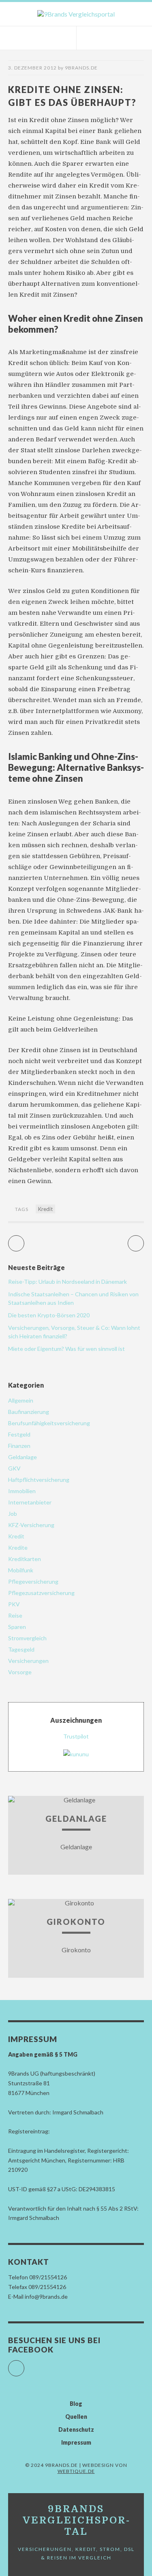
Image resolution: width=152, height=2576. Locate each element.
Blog (76, 2404)
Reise (15, 1615)
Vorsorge (20, 1672)
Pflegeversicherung (33, 1581)
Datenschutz (76, 2429)
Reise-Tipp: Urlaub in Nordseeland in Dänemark (67, 1282)
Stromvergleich (27, 1638)
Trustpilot (76, 1736)
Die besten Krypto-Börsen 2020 (49, 1315)
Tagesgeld (21, 1649)
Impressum (76, 2442)
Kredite (18, 1547)
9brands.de (81, 68)
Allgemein (21, 1400)
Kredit (45, 1209)
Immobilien (22, 1491)
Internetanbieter (30, 1502)
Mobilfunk (21, 1570)
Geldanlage (22, 1457)
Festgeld (19, 1434)
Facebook (24, 2365)
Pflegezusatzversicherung (41, 1593)
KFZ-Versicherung (31, 1525)
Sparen (17, 1627)
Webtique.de (76, 2471)
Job (13, 1514)
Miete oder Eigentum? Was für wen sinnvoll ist (66, 1349)
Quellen (76, 2417)
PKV (14, 1604)
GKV (14, 1468)
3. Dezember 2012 (32, 68)
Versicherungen (28, 1661)
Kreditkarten (25, 1559)
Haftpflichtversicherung (39, 1480)
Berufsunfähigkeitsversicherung (49, 1423)
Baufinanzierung (29, 1412)
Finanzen (19, 1446)
